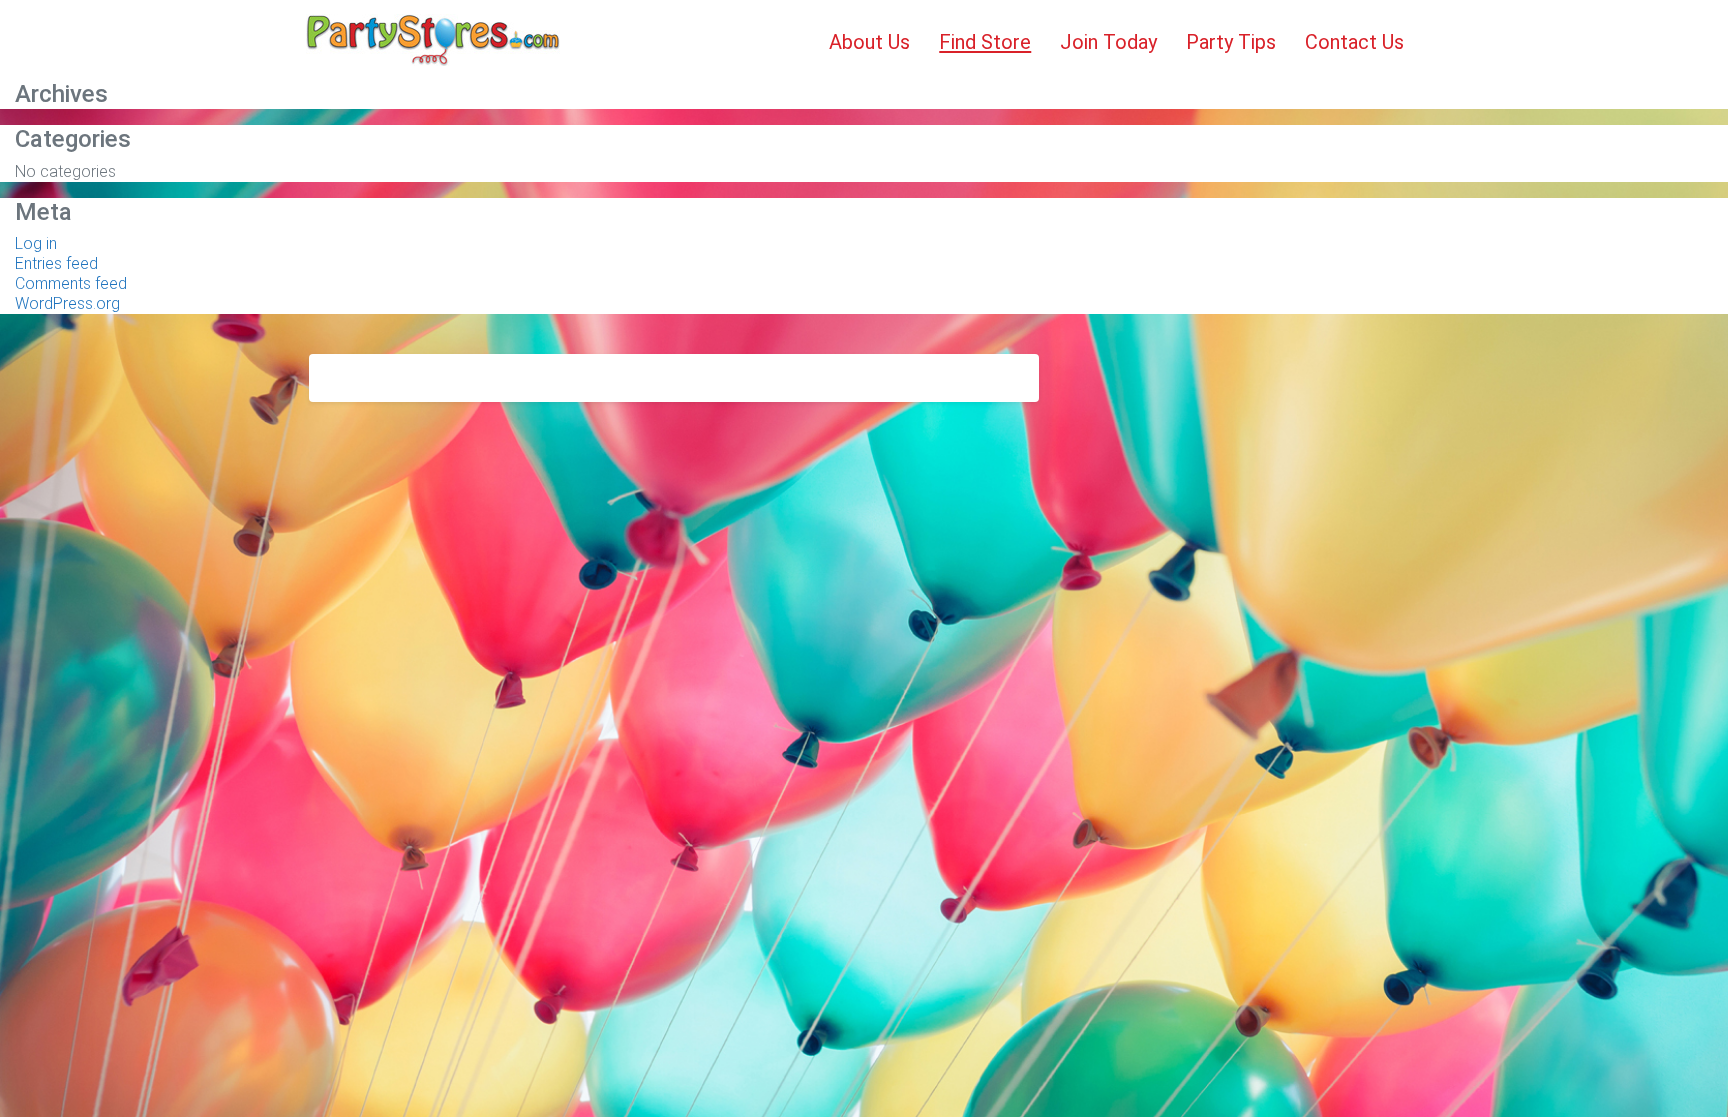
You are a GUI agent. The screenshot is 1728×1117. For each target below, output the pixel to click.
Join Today (1108, 42)
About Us (869, 42)
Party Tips (1231, 42)
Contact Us (1354, 42)
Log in (36, 243)
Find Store (985, 42)
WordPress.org (67, 303)
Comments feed (71, 283)
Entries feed (56, 263)
